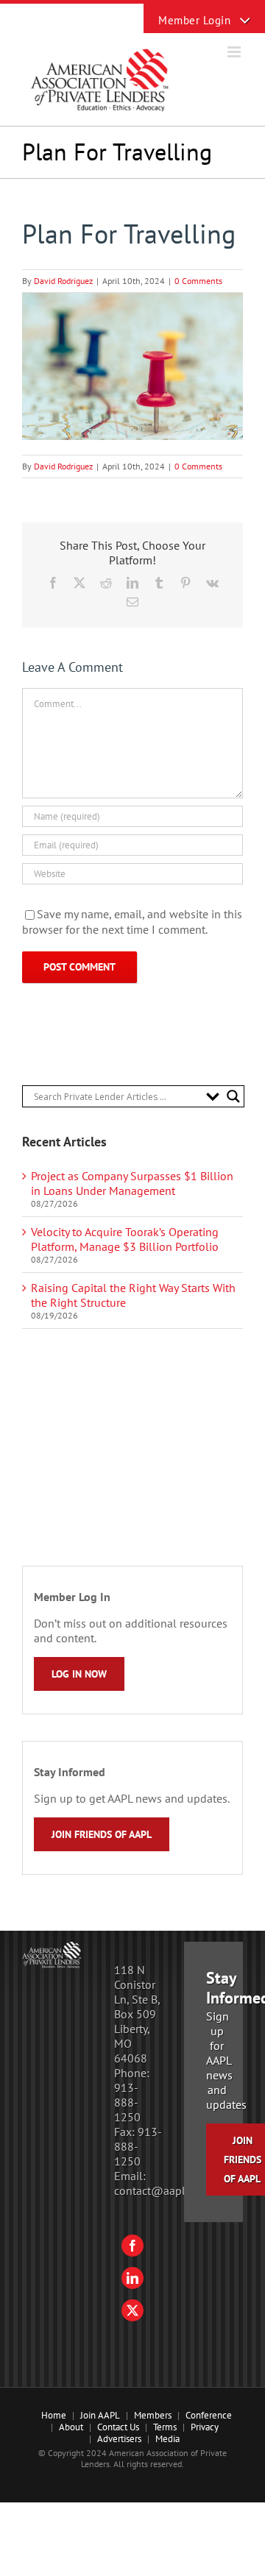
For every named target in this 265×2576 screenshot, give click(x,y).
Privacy (205, 2427)
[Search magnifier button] (233, 1096)
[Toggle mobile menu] (235, 52)
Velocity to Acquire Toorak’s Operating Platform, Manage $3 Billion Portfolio (125, 1239)
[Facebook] (132, 2246)
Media (167, 2439)
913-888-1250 (127, 2102)
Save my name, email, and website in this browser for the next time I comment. (132, 922)
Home (54, 2415)
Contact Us (118, 2427)
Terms (165, 2427)
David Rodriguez (63, 281)
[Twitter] (132, 2310)
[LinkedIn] (132, 2278)
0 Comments (198, 281)
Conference (209, 2415)
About (71, 2427)
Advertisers (119, 2439)
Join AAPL (100, 2415)
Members (153, 2415)
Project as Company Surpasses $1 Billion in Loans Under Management (132, 1183)
